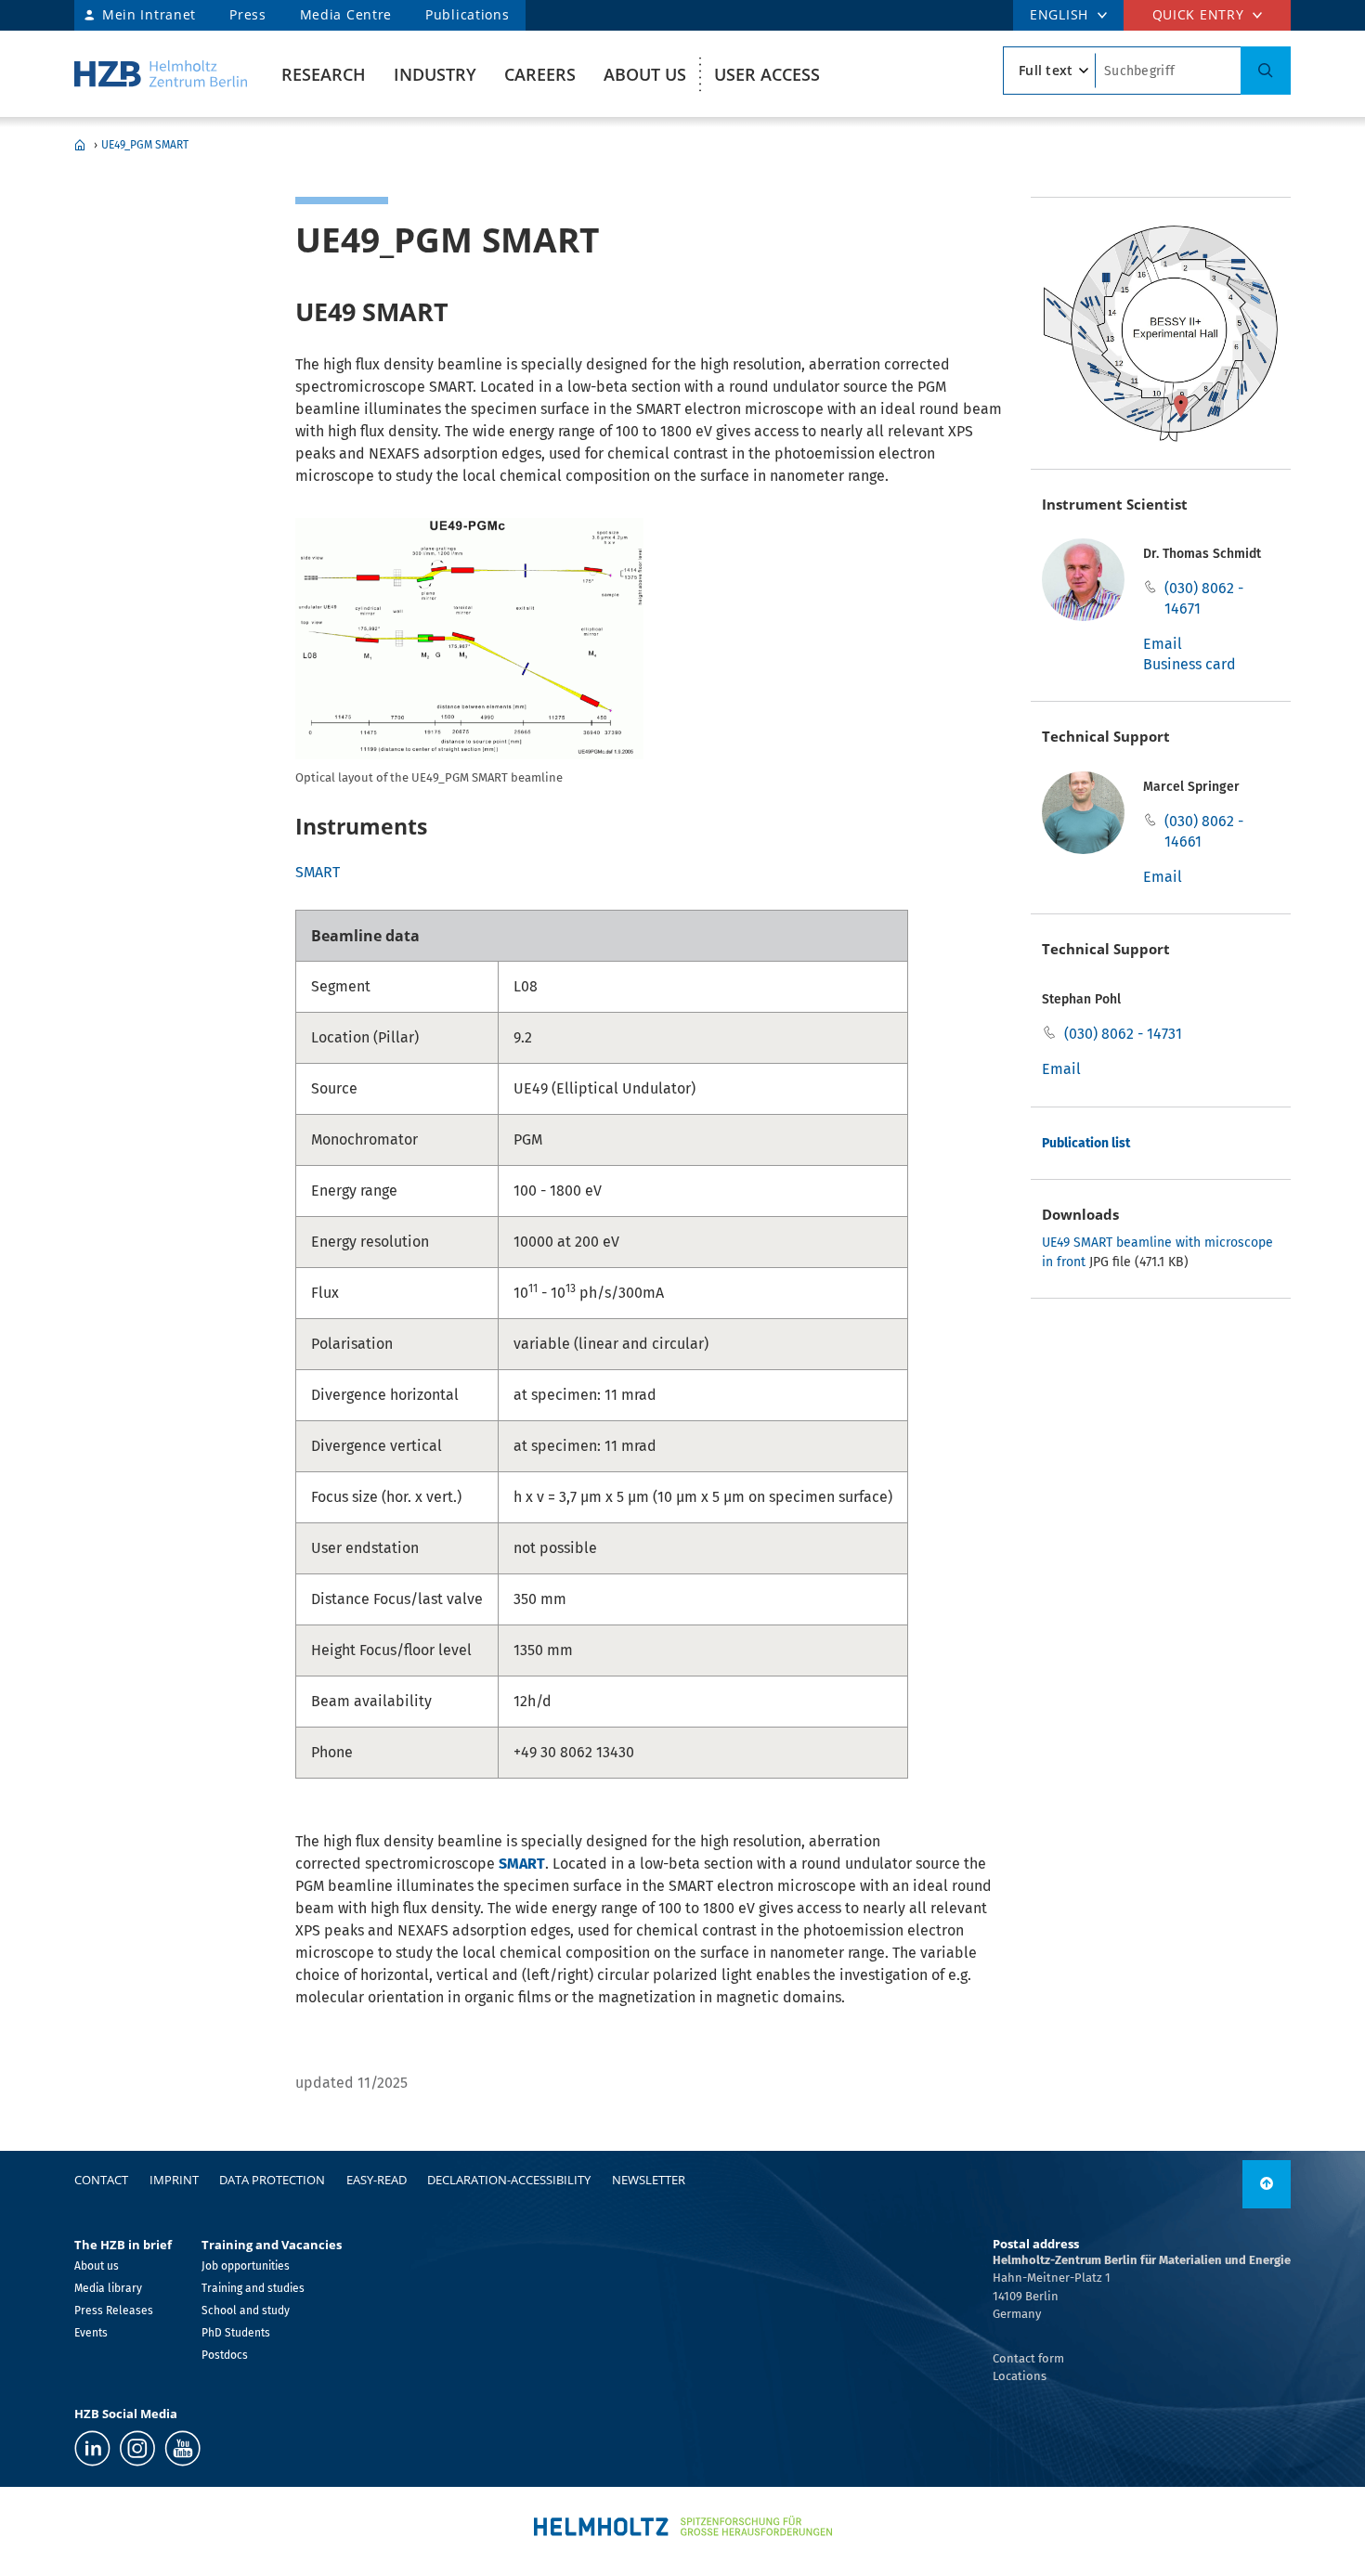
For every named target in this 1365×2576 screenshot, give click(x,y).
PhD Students (236, 2333)
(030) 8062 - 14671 (1204, 598)
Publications (467, 14)
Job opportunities (246, 2266)
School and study (246, 2311)
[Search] (1266, 71)
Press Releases (114, 2311)
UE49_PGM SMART (145, 145)
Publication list (1086, 1143)
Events (91, 2333)
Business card (1189, 664)
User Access (767, 74)
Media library (108, 2288)
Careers (540, 74)
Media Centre (346, 14)
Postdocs (225, 2355)
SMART (318, 872)
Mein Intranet (149, 14)
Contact (101, 2180)
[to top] (1267, 2184)
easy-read (377, 2180)
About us (645, 74)
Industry (435, 74)
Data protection (272, 2180)
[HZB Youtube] (182, 2448)
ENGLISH (1059, 14)
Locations (1020, 2376)
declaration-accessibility (509, 2180)
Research (324, 74)
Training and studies (253, 2288)
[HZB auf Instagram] (137, 2448)
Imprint (174, 2180)
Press (248, 14)
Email (1163, 644)
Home (80, 145)
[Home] (161, 74)
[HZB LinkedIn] (92, 2448)
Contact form (1028, 2358)
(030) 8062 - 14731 (1123, 1034)
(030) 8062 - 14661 (1204, 831)
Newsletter (649, 2180)
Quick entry (1198, 14)
